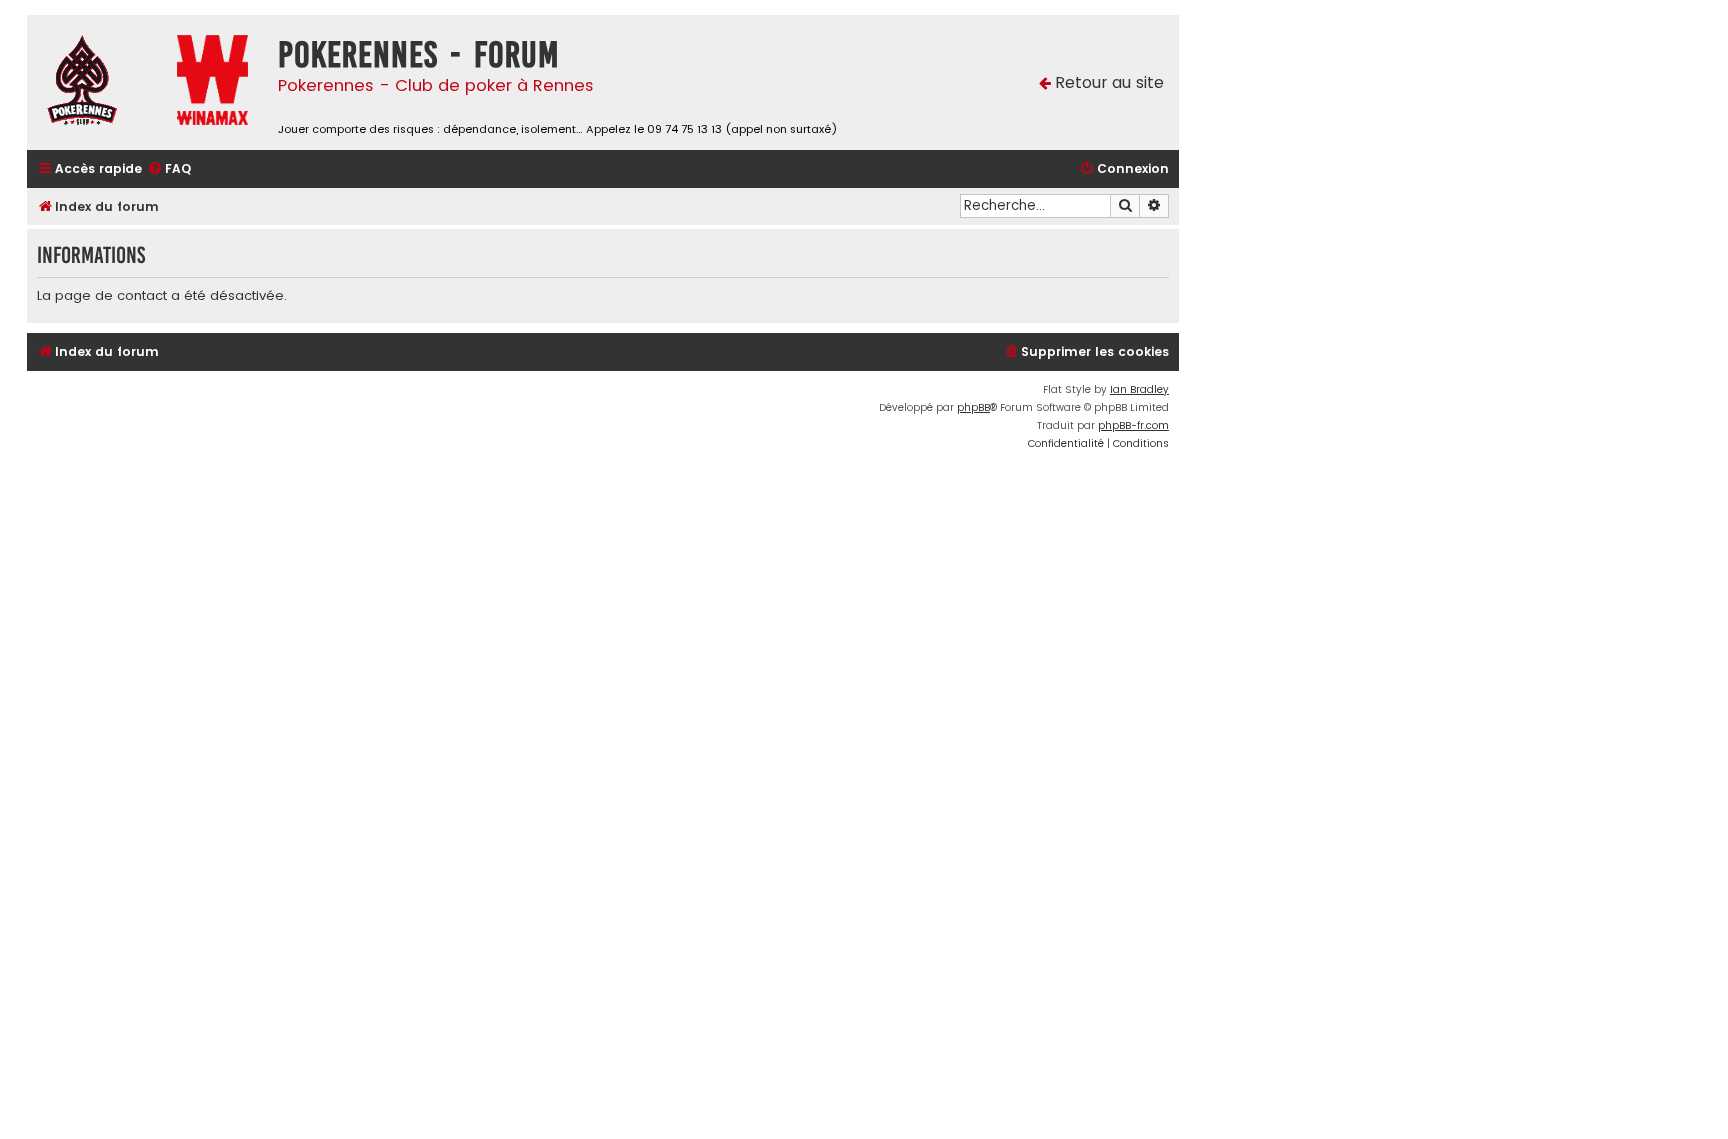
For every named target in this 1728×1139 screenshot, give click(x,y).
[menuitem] (169, 169)
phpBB (973, 407)
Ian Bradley (1139, 389)
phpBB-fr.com (1133, 425)
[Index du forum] (97, 82)
